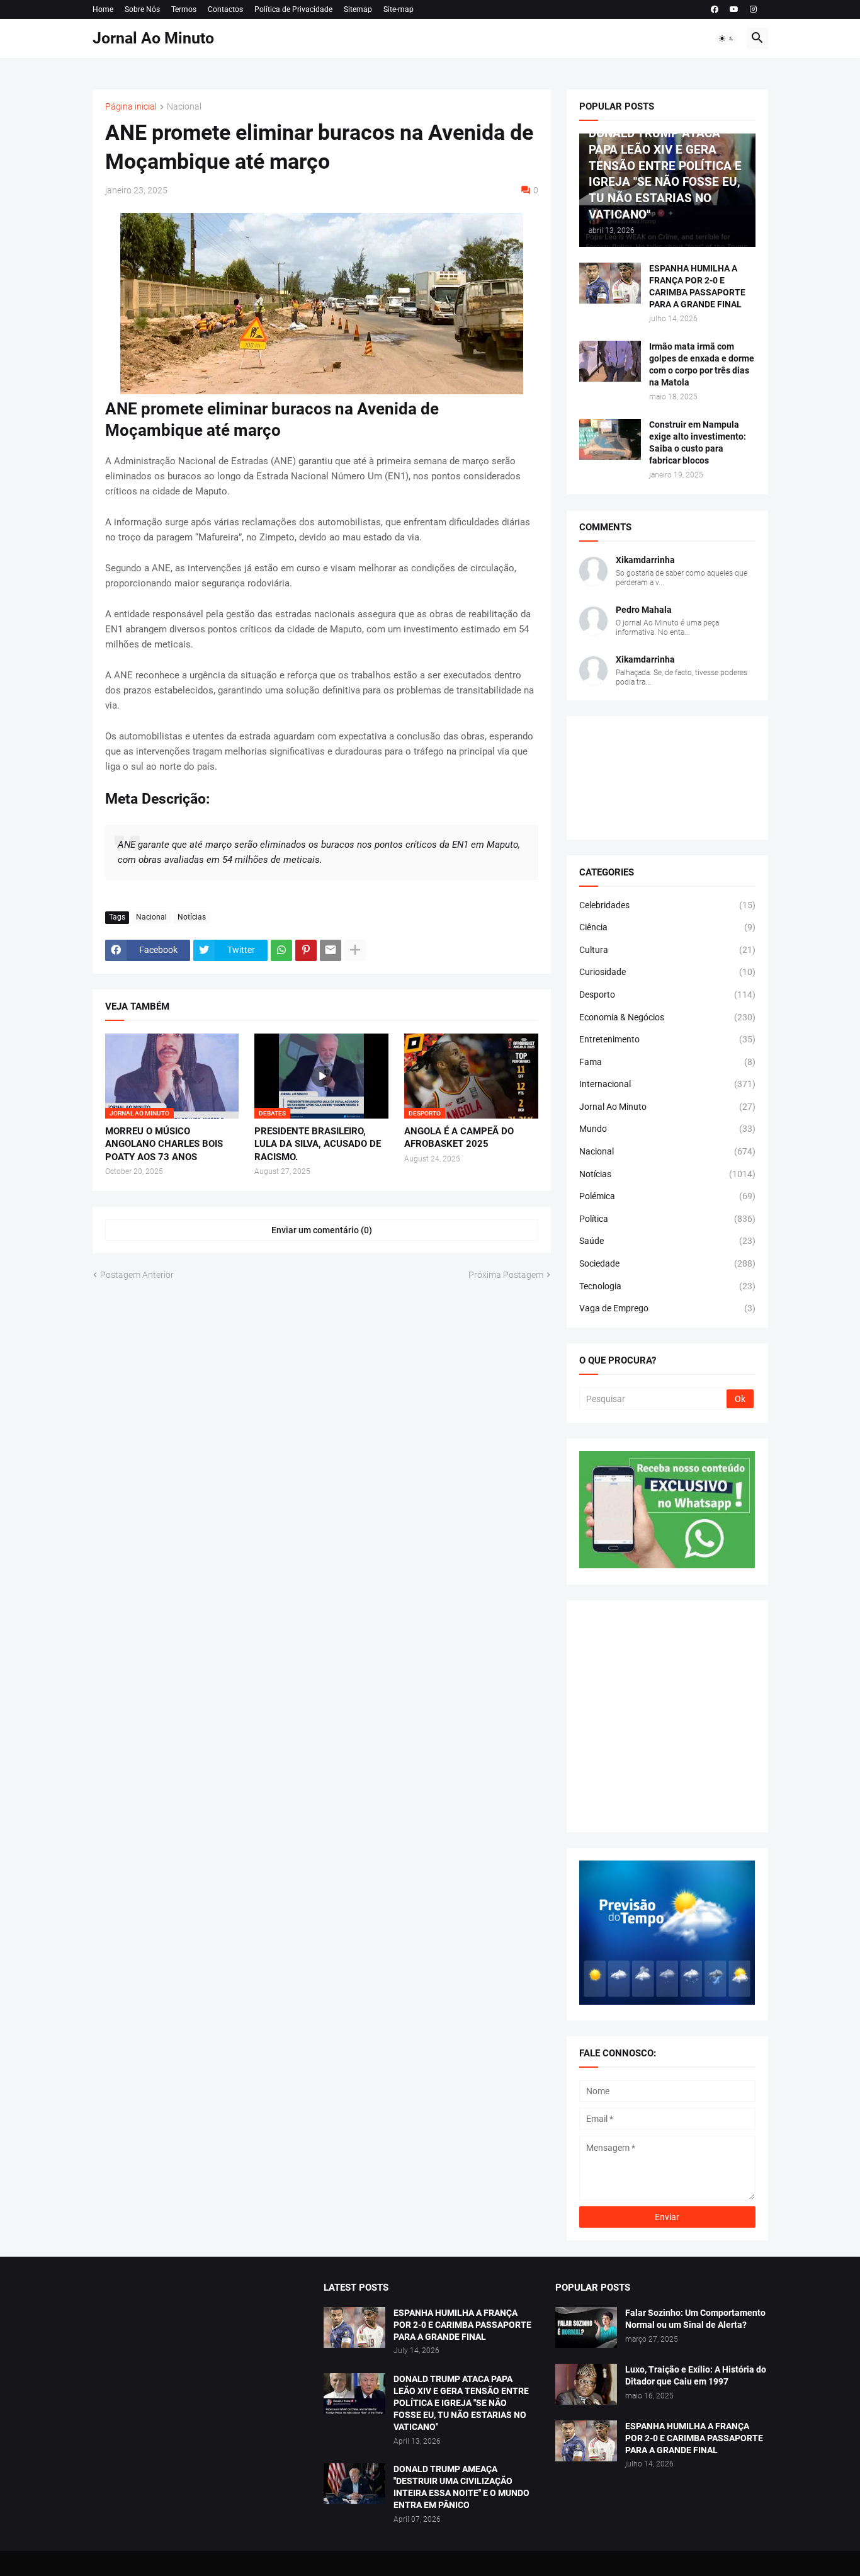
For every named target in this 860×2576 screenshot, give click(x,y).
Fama (667, 1062)
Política (667, 1219)
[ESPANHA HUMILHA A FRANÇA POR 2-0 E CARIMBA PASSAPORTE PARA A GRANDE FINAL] (610, 283)
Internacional (667, 1084)
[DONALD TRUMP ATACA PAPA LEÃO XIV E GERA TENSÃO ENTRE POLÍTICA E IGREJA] (354, 2394)
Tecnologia (667, 1286)
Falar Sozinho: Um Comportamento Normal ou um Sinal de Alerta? (695, 2319)
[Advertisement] (667, 1716)
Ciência (667, 927)
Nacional (184, 107)
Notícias (192, 917)
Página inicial (131, 107)
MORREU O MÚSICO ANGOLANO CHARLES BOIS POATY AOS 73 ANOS (164, 1144)
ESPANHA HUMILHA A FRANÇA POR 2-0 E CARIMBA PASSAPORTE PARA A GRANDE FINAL (697, 286)
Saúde (667, 1241)
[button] (727, 38)
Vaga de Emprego (667, 1308)
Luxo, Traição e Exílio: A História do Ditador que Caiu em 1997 (696, 2375)
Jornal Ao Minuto (153, 38)
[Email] (331, 950)
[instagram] (753, 9)
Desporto (667, 994)
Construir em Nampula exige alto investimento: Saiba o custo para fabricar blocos (698, 442)
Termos (184, 9)
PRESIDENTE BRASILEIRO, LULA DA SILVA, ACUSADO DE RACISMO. (318, 1144)
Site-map (399, 9)
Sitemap (358, 9)
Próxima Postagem (506, 1275)
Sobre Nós (142, 9)
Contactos (225, 9)
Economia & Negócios (667, 1017)
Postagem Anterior (137, 1275)
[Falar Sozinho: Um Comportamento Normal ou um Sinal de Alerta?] (586, 2328)
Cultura (667, 950)
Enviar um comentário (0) (322, 1230)
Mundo (667, 1129)
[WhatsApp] (281, 950)
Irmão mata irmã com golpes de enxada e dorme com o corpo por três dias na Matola (702, 364)
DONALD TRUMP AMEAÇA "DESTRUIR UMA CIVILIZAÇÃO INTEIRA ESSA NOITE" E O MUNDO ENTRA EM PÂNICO (461, 2487)
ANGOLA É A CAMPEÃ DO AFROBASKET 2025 (459, 1137)
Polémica (667, 1196)
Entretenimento (667, 1039)
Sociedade (667, 1263)
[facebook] (715, 9)
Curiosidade (667, 972)
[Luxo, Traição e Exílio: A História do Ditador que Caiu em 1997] (586, 2384)
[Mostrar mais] (355, 950)
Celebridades (667, 905)
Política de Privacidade (293, 9)
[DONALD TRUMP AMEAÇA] (354, 2484)
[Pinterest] (306, 950)
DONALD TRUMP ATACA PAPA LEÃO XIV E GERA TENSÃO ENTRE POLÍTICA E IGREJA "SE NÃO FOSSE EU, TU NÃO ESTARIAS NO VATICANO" (461, 2403)
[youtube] (734, 9)
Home (103, 9)
